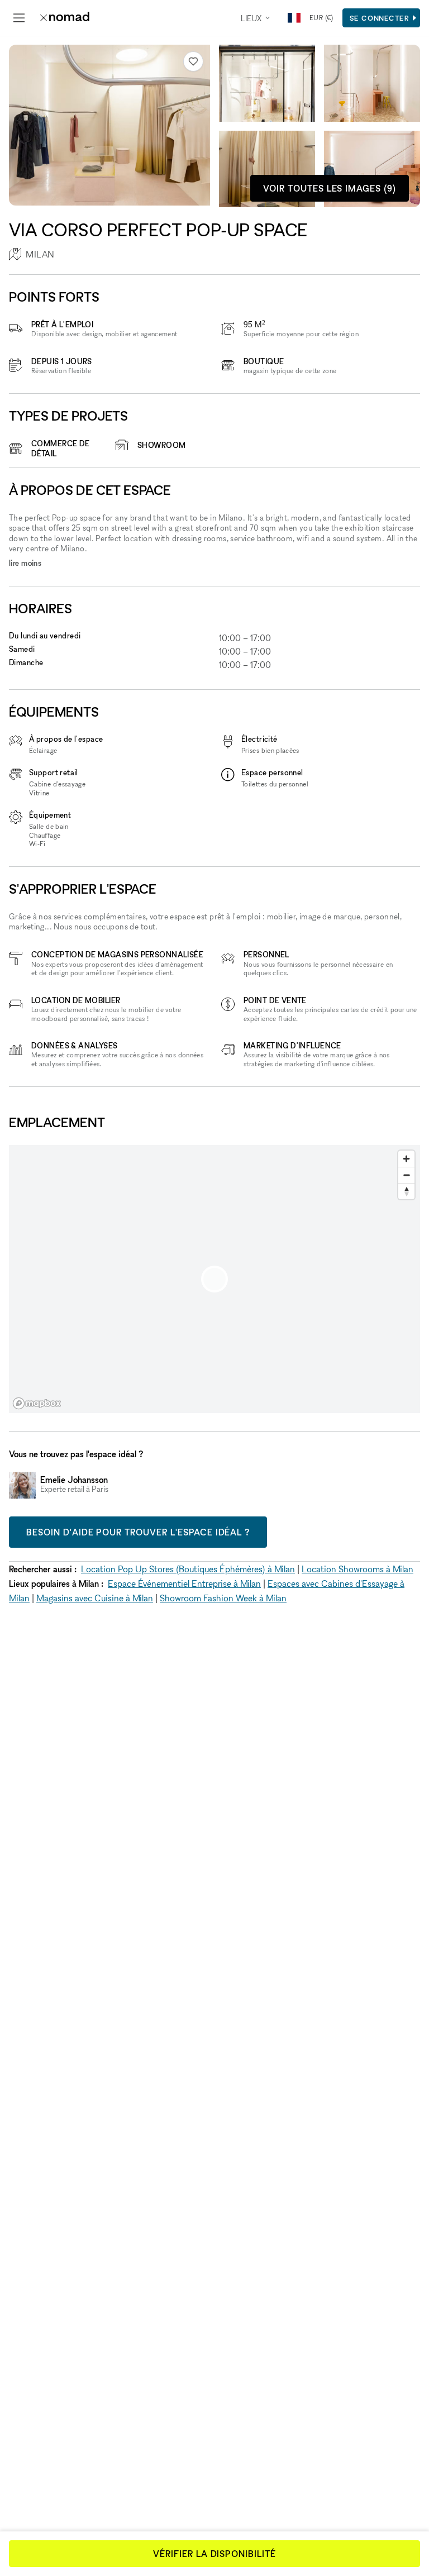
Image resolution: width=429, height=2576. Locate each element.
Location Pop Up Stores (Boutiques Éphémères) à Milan (188, 1569)
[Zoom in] (406, 1159)
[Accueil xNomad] (65, 18)
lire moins (25, 563)
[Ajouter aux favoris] (193, 61)
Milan (40, 254)
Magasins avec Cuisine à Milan (95, 1598)
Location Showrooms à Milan (357, 1569)
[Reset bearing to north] (406, 1191)
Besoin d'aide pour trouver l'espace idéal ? (138, 1532)
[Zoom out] (406, 1175)
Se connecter (380, 18)
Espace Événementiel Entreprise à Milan (184, 1583)
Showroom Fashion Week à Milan (223, 1598)
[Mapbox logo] (37, 1403)
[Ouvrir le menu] (19, 18)
